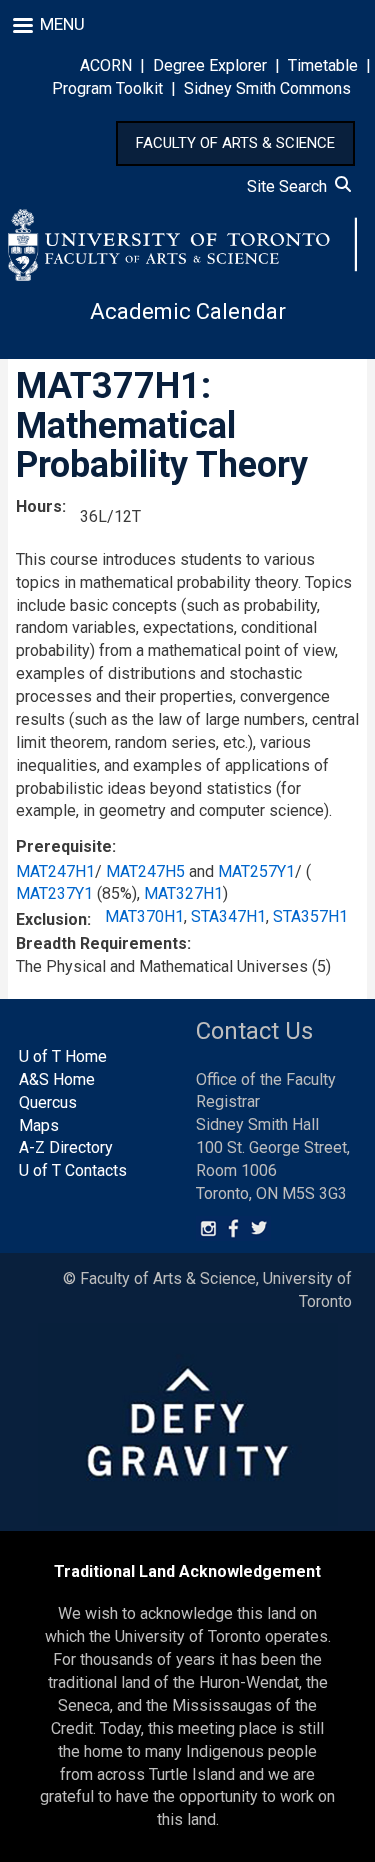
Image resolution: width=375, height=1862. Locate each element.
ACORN (106, 65)
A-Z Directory (66, 1147)
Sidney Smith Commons (267, 88)
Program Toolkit (107, 88)
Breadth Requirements (101, 943)
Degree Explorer (210, 65)
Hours (39, 506)
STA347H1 (228, 916)
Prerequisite (64, 846)
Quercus (48, 1102)
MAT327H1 (183, 893)
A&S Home (57, 1079)
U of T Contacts (73, 1170)
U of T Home (63, 1056)
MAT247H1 (55, 871)
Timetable (323, 65)
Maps (39, 1125)
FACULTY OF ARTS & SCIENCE (235, 143)
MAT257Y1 (256, 871)
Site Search (291, 186)
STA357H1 (310, 916)
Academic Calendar (188, 311)
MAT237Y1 (54, 893)
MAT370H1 (144, 916)
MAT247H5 (145, 871)
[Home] (183, 245)
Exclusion (51, 919)
